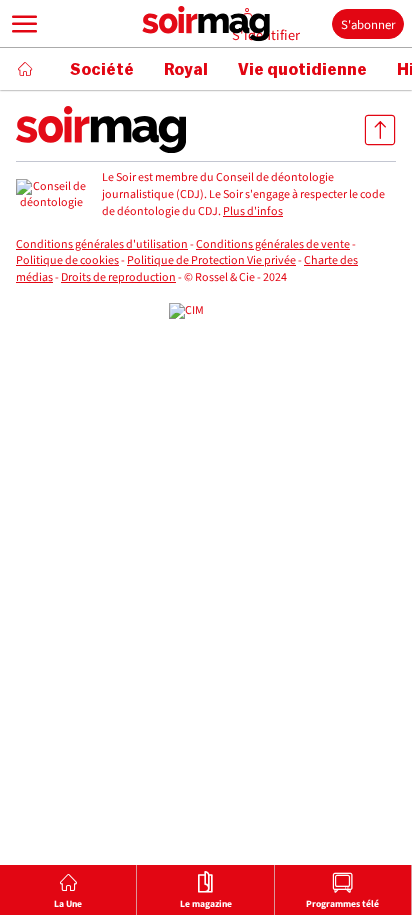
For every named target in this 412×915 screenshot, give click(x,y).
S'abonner (368, 25)
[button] (25, 24)
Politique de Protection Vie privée (211, 260)
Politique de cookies (67, 260)
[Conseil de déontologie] (51, 196)
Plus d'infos (253, 211)
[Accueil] (25, 69)
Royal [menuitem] (186, 70)
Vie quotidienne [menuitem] (302, 70)
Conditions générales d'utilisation (102, 244)
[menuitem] (68, 890)
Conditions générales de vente (273, 244)
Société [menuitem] (102, 70)
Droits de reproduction (118, 277)
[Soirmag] (206, 24)
